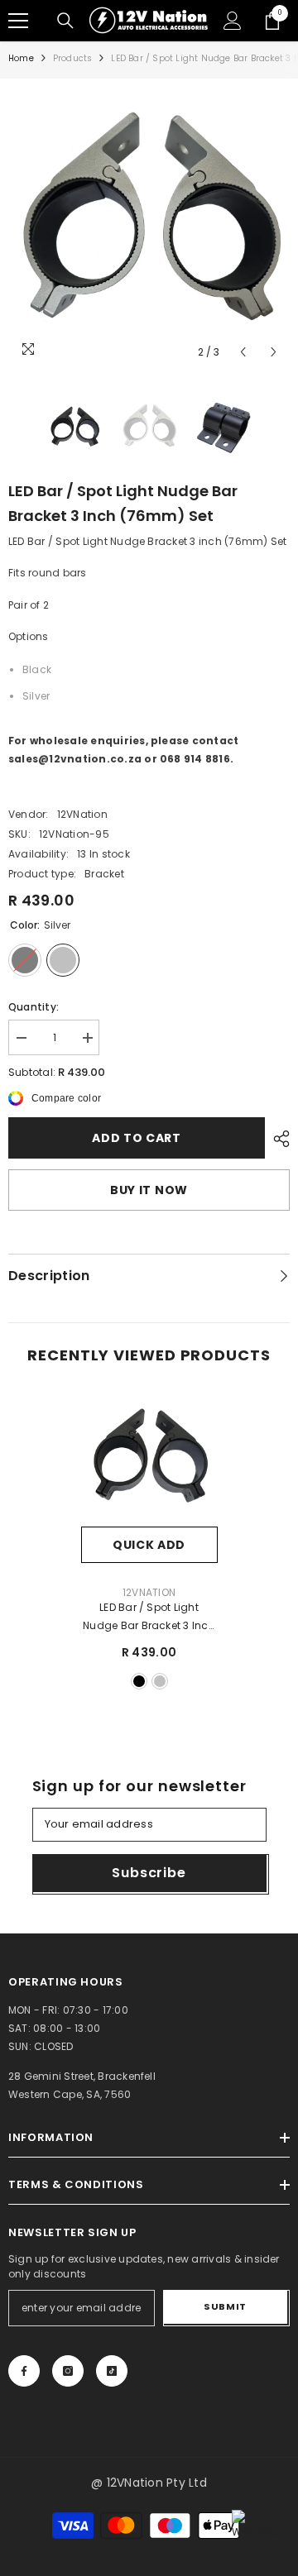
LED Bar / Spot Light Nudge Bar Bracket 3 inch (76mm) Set (149, 1618)
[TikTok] (112, 2371)
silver (160, 1681)
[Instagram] (68, 2371)
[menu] (18, 21)
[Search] (65, 21)
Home (21, 58)
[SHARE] (277, 1139)
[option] (149, 227)
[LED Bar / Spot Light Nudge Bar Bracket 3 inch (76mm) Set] (149, 1458)
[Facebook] (24, 2371)
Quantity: (34, 1007)
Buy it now (149, 1190)
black (139, 1681)
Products (73, 58)
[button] (243, 352)
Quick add (149, 1545)
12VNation (82, 814)
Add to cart (137, 1138)
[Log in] (233, 21)
